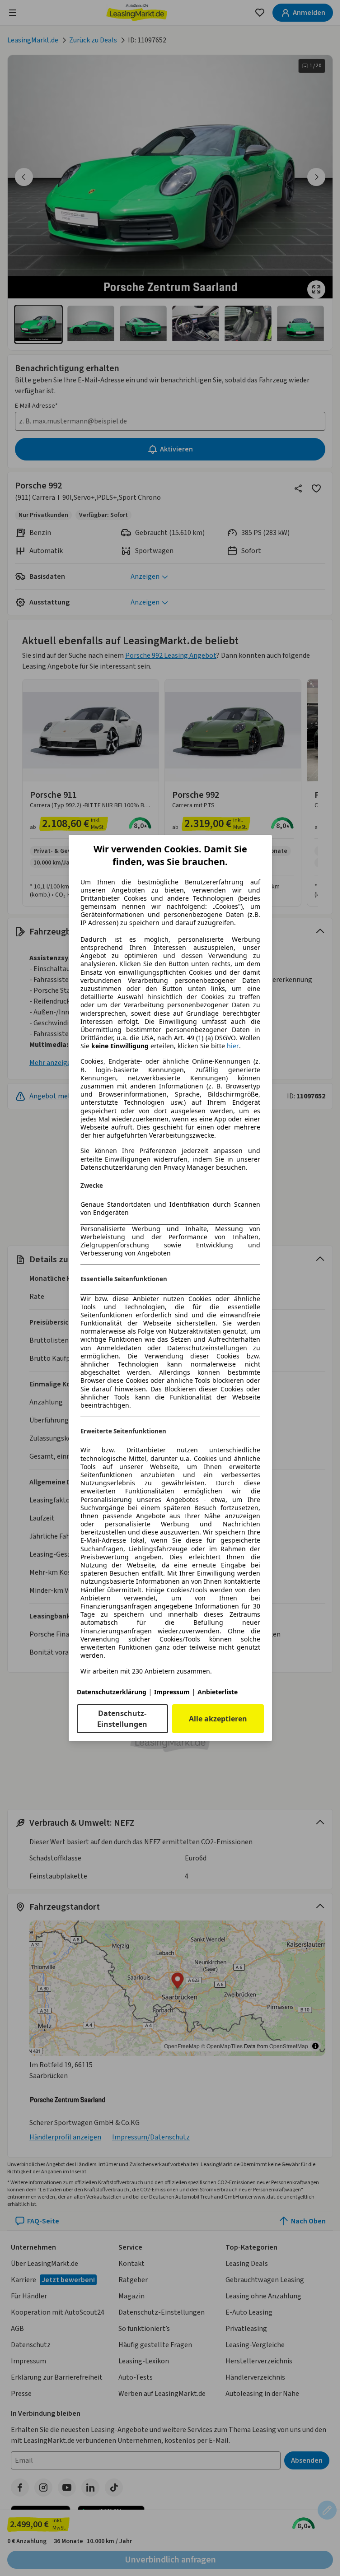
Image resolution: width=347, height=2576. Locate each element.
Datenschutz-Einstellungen (122, 1719)
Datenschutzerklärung (112, 1692)
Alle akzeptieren (218, 1719)
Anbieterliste (218, 1692)
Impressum (172, 1692)
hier (233, 1046)
